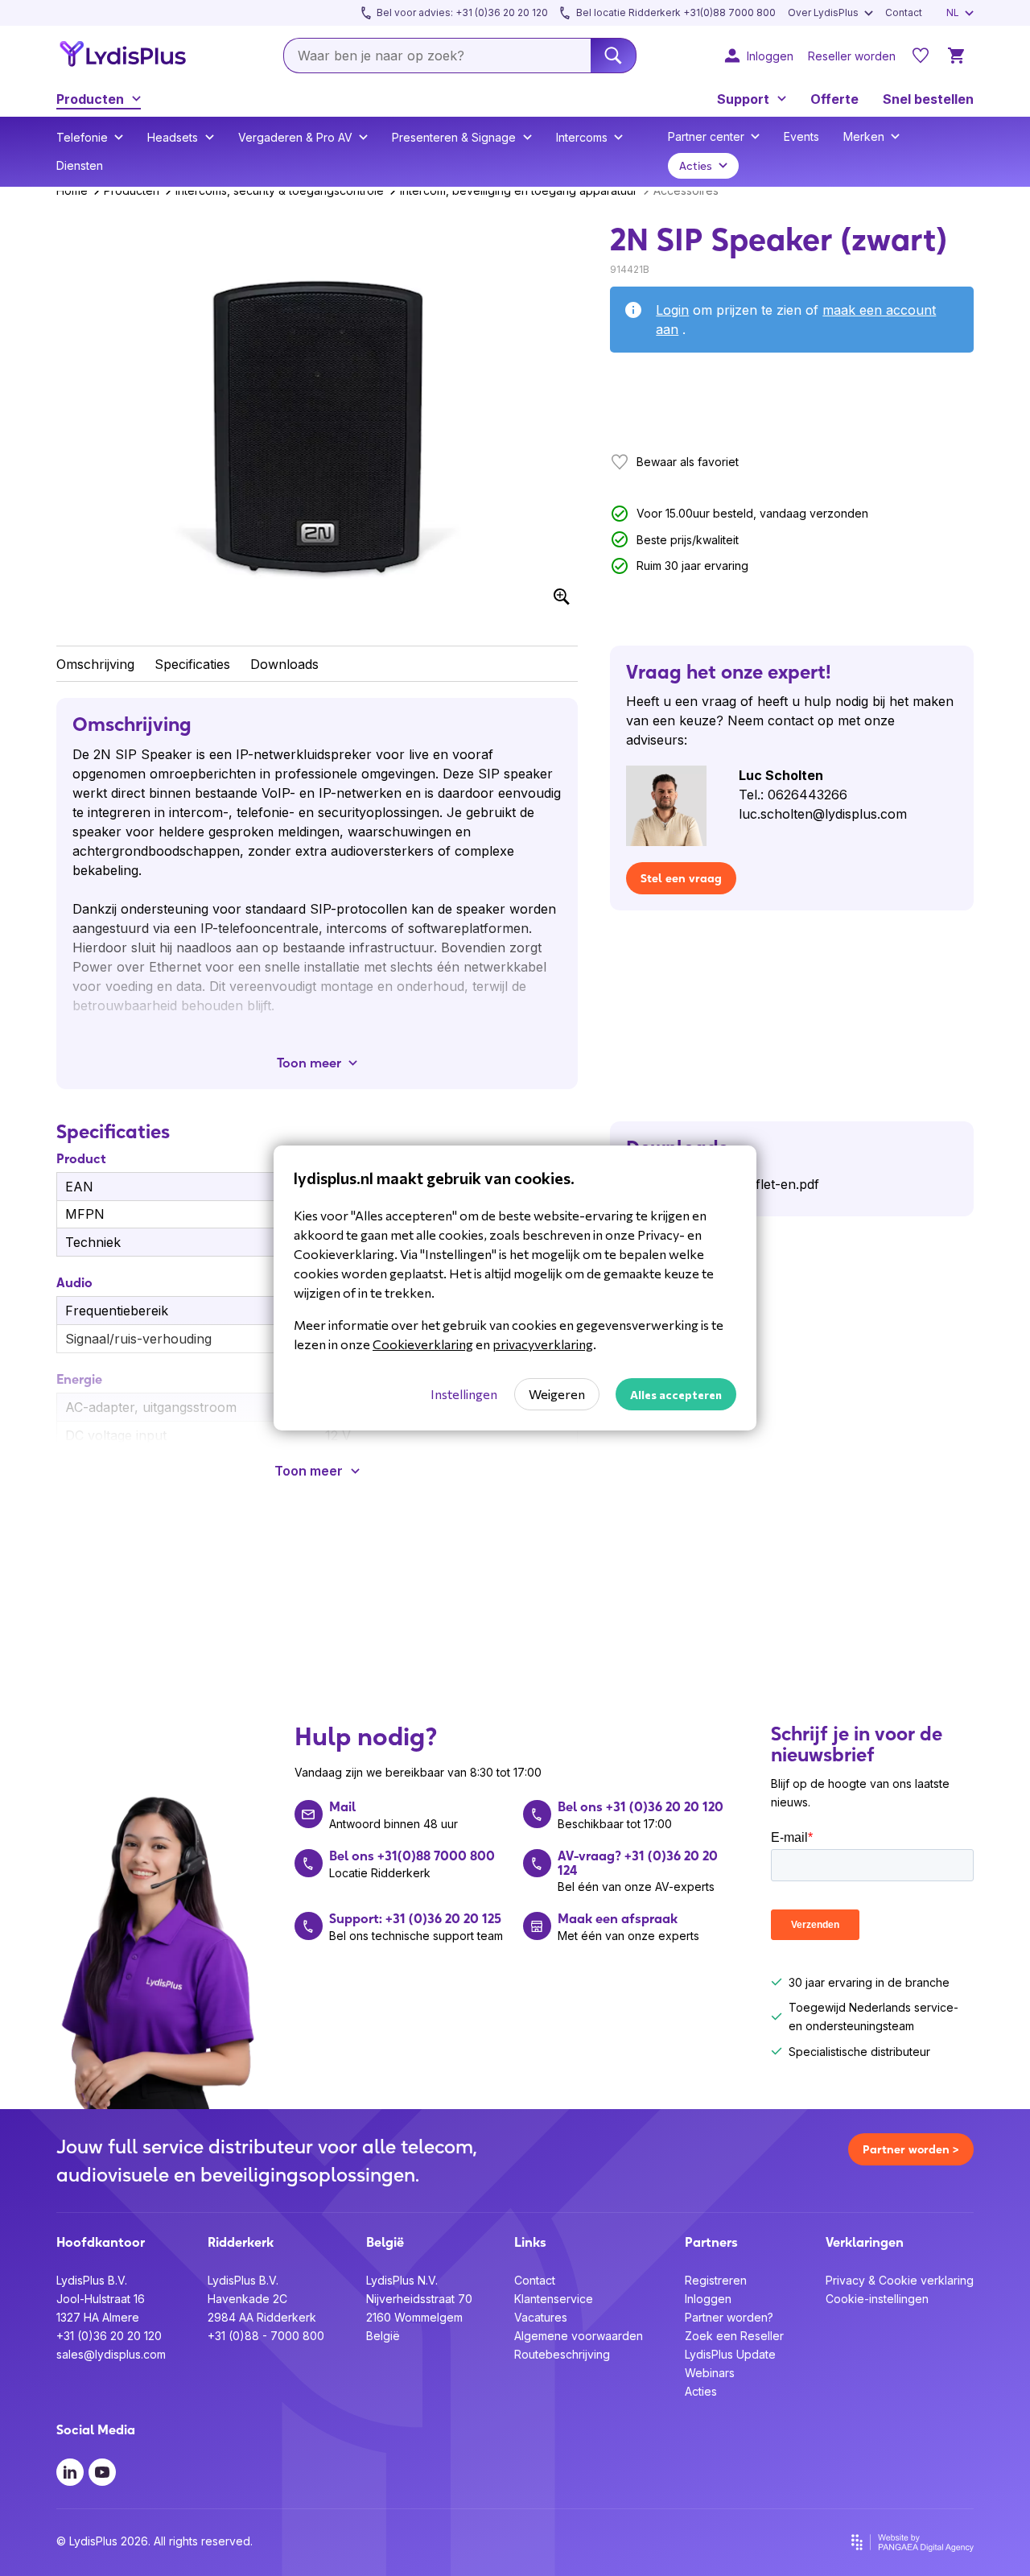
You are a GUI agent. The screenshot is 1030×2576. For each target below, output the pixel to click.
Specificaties (192, 664)
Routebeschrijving (562, 2354)
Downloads (284, 664)
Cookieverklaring (423, 1344)
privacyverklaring (543, 1344)
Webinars (710, 2373)
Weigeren (557, 1394)
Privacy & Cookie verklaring (900, 2280)
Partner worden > (911, 2149)
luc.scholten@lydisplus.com (823, 814)
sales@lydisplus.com (111, 2354)
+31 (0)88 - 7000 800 (266, 2336)
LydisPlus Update (730, 2354)
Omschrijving (95, 664)
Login (672, 310)
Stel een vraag (681, 878)
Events (801, 136)
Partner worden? (729, 2317)
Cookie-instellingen (877, 2299)
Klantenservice (554, 2299)
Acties (701, 2391)
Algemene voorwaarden (579, 2336)
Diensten (80, 165)
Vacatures (541, 2317)
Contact (535, 2280)
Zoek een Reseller (734, 2336)
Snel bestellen (928, 99)
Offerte (834, 99)
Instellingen (464, 1394)
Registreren (716, 2280)
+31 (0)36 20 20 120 (109, 2336)
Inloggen (708, 2299)
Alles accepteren (676, 1395)
